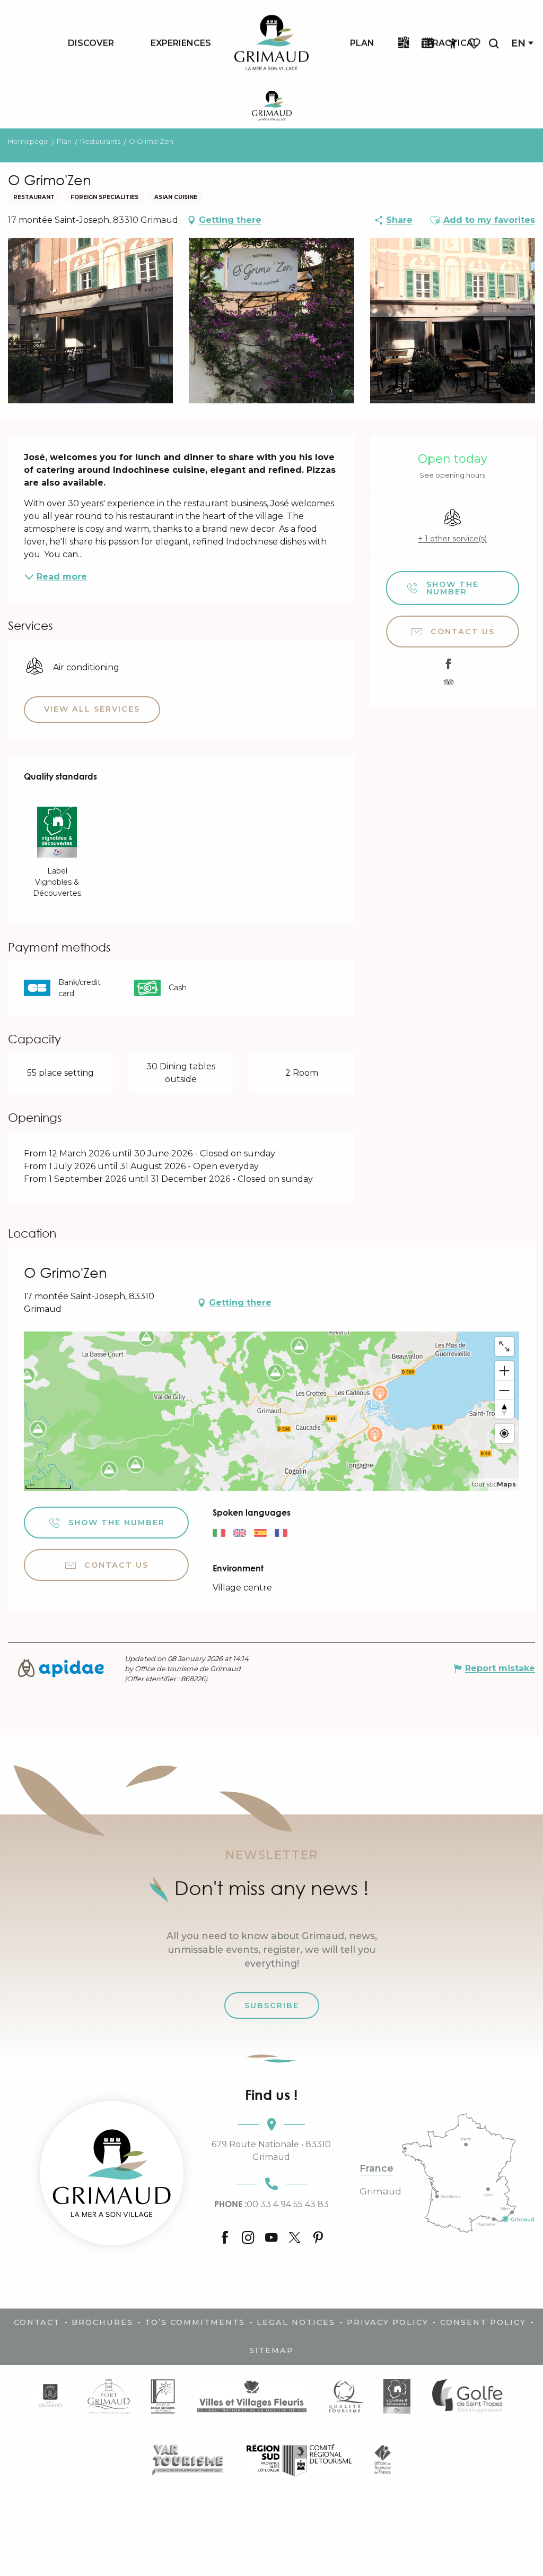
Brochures (102, 2322)
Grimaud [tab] (380, 2191)
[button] (494, 43)
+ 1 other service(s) (452, 539)
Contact (37, 2322)
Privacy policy (388, 2322)
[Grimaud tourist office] (112, 2173)
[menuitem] (91, 43)
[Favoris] (475, 43)
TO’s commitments (195, 2322)
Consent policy (483, 2322)
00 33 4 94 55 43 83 (271, 2204)
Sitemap (271, 2350)
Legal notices (296, 2322)
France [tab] (376, 2168)
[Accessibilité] (453, 44)
